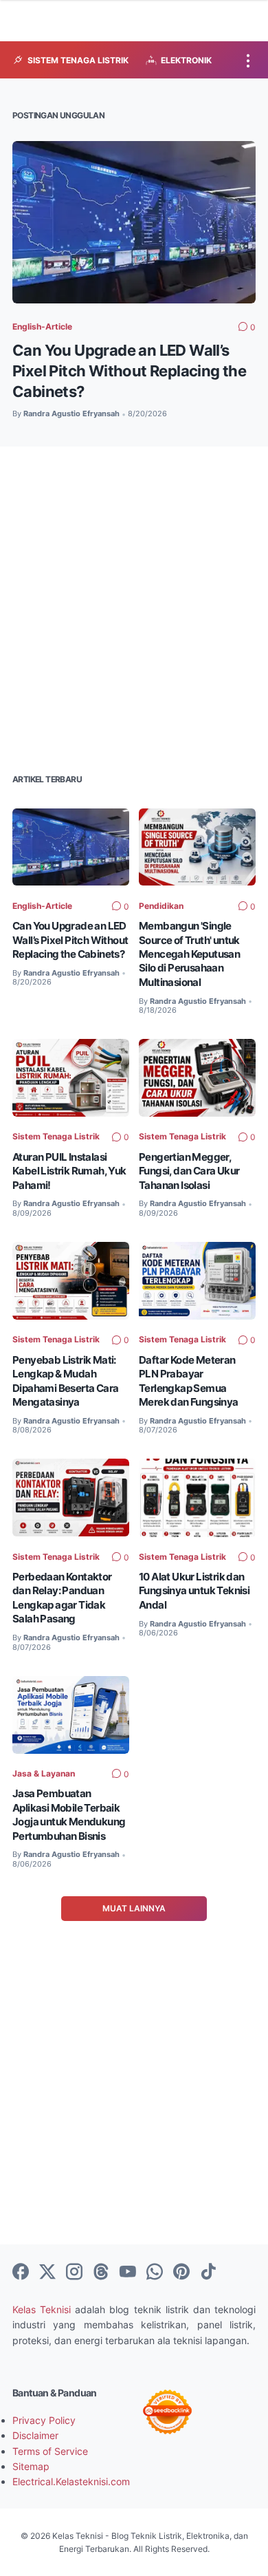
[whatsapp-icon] (155, 2273)
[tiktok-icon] (208, 2273)
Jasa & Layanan (44, 1773)
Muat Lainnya (134, 1908)
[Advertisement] (134, 608)
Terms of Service (50, 2451)
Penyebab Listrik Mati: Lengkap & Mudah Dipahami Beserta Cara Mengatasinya (65, 1381)
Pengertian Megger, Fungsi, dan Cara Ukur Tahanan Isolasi (189, 1171)
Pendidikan (161, 906)
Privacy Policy (44, 2420)
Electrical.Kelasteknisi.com (71, 2481)
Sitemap (31, 2466)
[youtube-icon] (128, 2273)
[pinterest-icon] (181, 2273)
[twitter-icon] (47, 2273)
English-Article (42, 326)
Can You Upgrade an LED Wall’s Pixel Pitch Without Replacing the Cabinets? (129, 371)
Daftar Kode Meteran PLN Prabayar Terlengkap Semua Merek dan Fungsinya (189, 1381)
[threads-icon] (101, 2273)
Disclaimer (35, 2435)
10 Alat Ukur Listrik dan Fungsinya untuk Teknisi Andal (194, 1591)
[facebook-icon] (21, 2273)
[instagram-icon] (74, 2273)
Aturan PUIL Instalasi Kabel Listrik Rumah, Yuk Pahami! (69, 1171)
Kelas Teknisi (42, 2309)
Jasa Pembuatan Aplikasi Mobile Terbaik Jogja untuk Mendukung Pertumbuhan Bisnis (69, 1814)
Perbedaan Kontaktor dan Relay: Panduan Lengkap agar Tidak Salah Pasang (62, 1598)
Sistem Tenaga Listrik (56, 1136)
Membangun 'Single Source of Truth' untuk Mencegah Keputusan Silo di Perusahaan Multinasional (189, 954)
